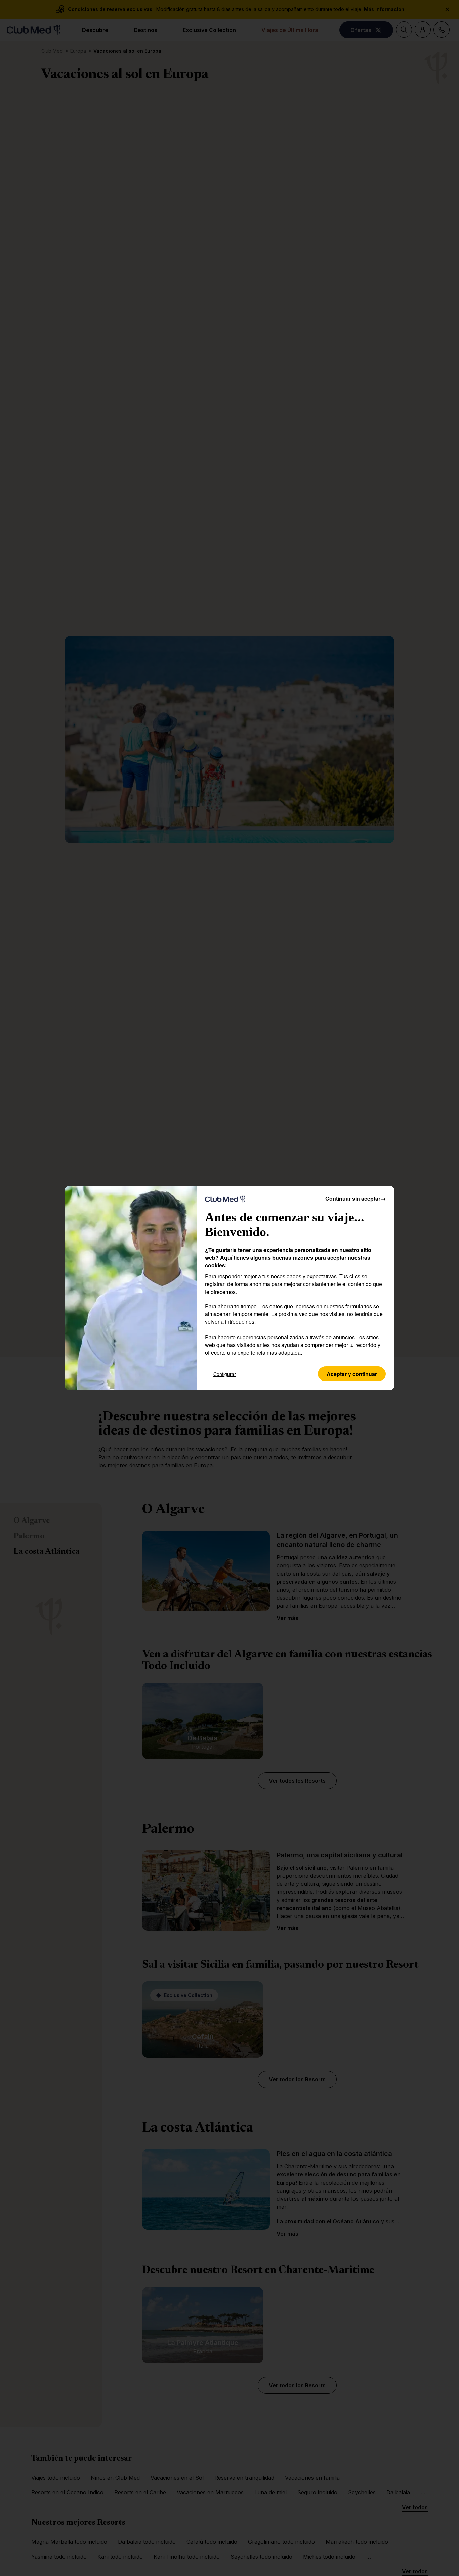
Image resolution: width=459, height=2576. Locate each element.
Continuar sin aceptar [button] (356, 1198)
